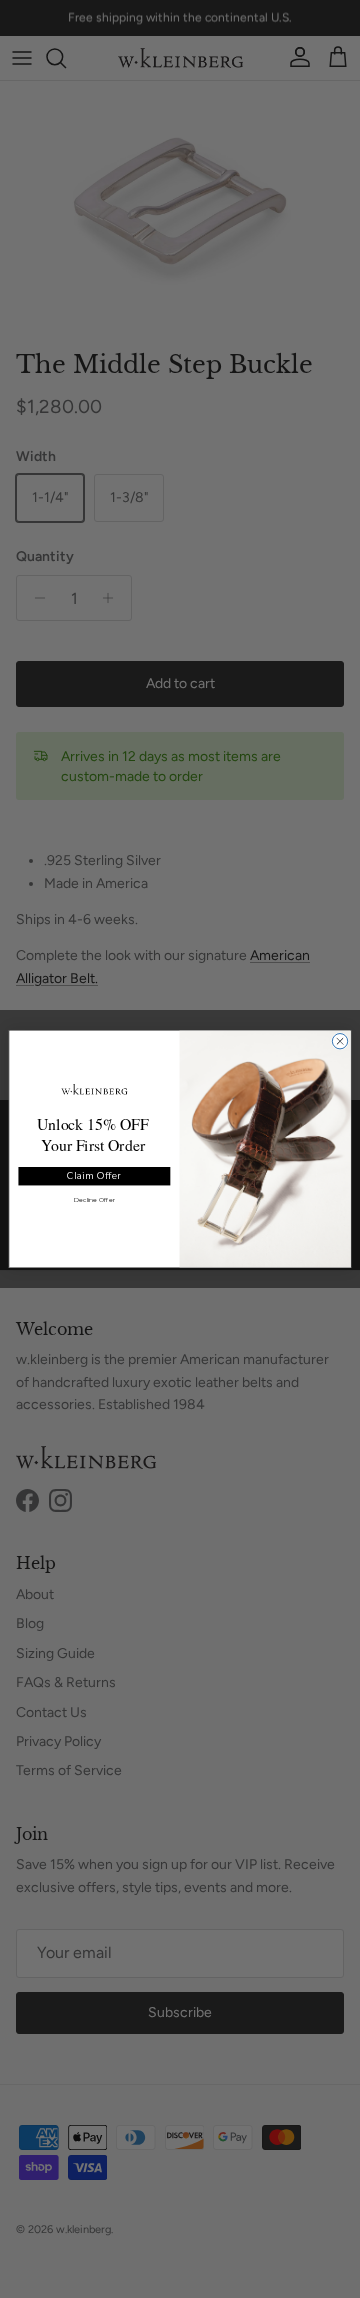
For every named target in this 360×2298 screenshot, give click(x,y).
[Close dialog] (339, 1041)
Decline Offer (94, 1200)
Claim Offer (94, 1176)
